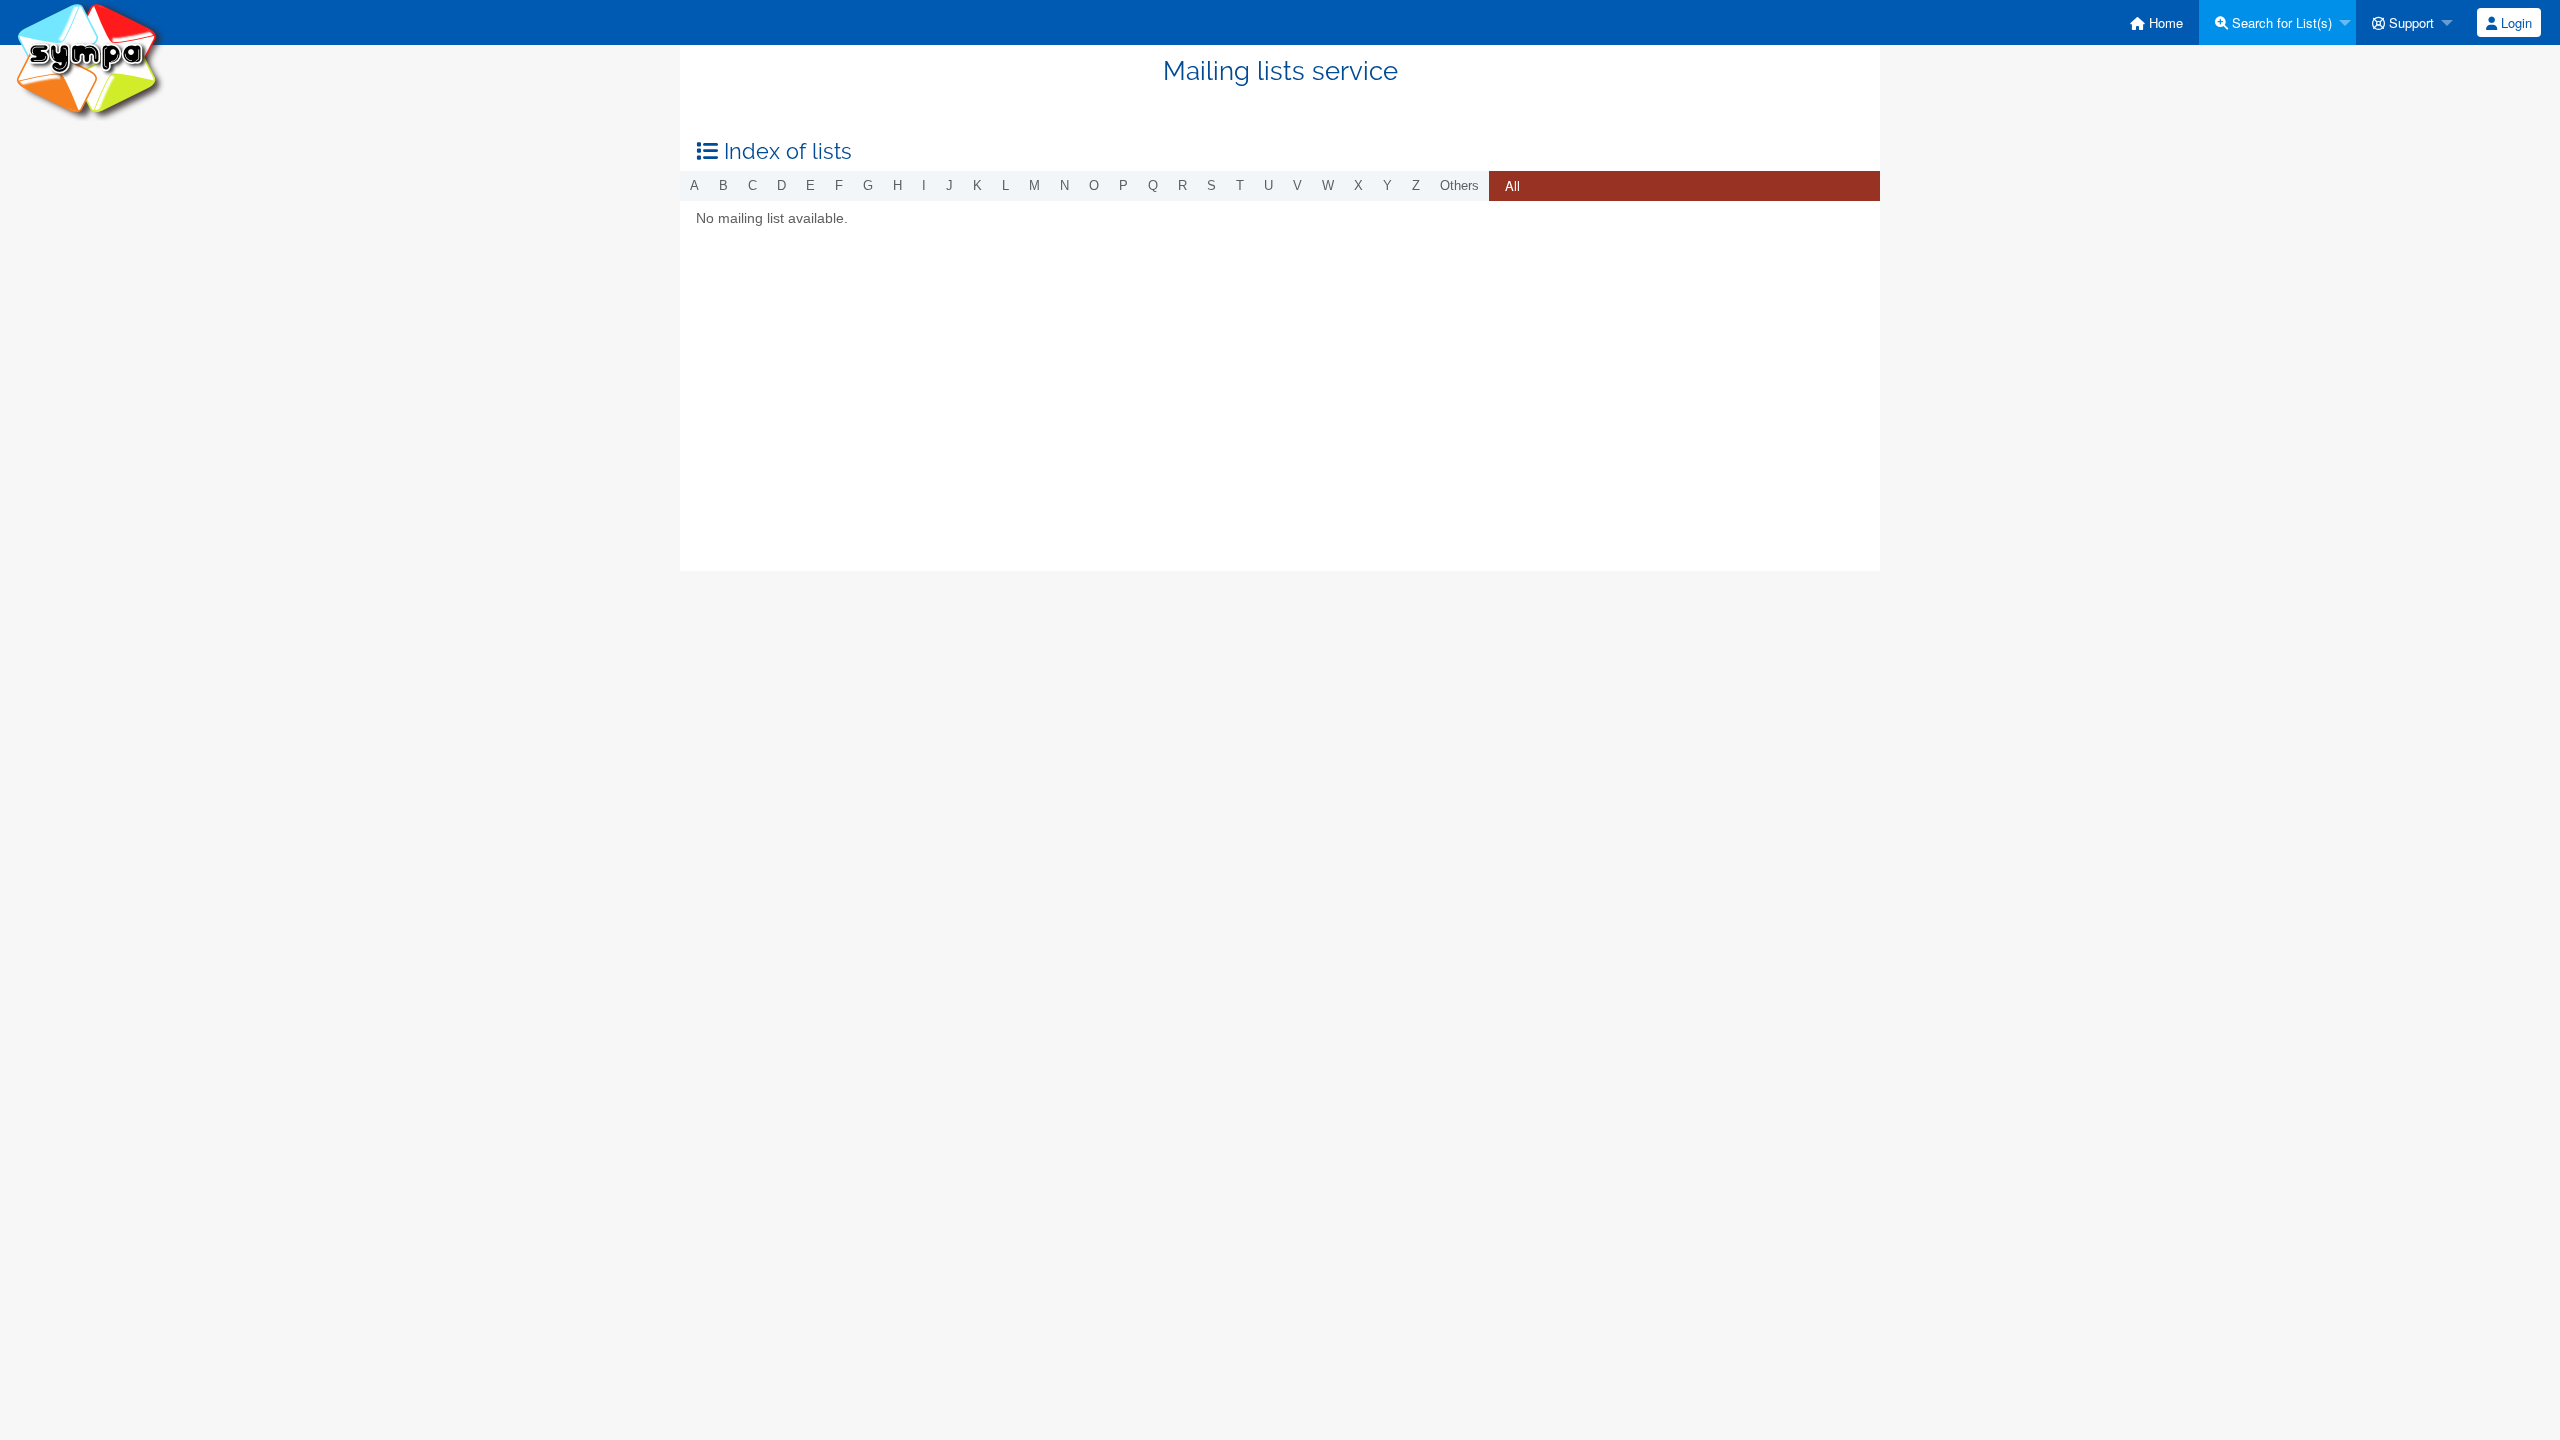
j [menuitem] (949, 185)
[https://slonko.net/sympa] (90, 59)
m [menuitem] (1034, 185)
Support (2409, 22)
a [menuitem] (694, 185)
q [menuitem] (1153, 185)
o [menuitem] (1094, 185)
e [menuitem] (810, 185)
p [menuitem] (1123, 185)
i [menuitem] (924, 185)
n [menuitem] (1064, 185)
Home (2164, 22)
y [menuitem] (1387, 185)
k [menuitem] (977, 185)
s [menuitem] (1211, 185)
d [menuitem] (781, 185)
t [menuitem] (1240, 185)
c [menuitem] (752, 185)
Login (2514, 22)
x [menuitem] (1358, 185)
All (1512, 185)
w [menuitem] (1328, 185)
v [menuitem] (1297, 185)
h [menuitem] (897, 185)
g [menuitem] (868, 185)
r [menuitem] (1182, 185)
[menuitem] (2156, 22)
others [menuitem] (1459, 185)
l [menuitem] (1005, 185)
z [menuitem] (1416, 185)
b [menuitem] (723, 185)
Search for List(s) (2280, 22)
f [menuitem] (839, 185)
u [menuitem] (1268, 185)
